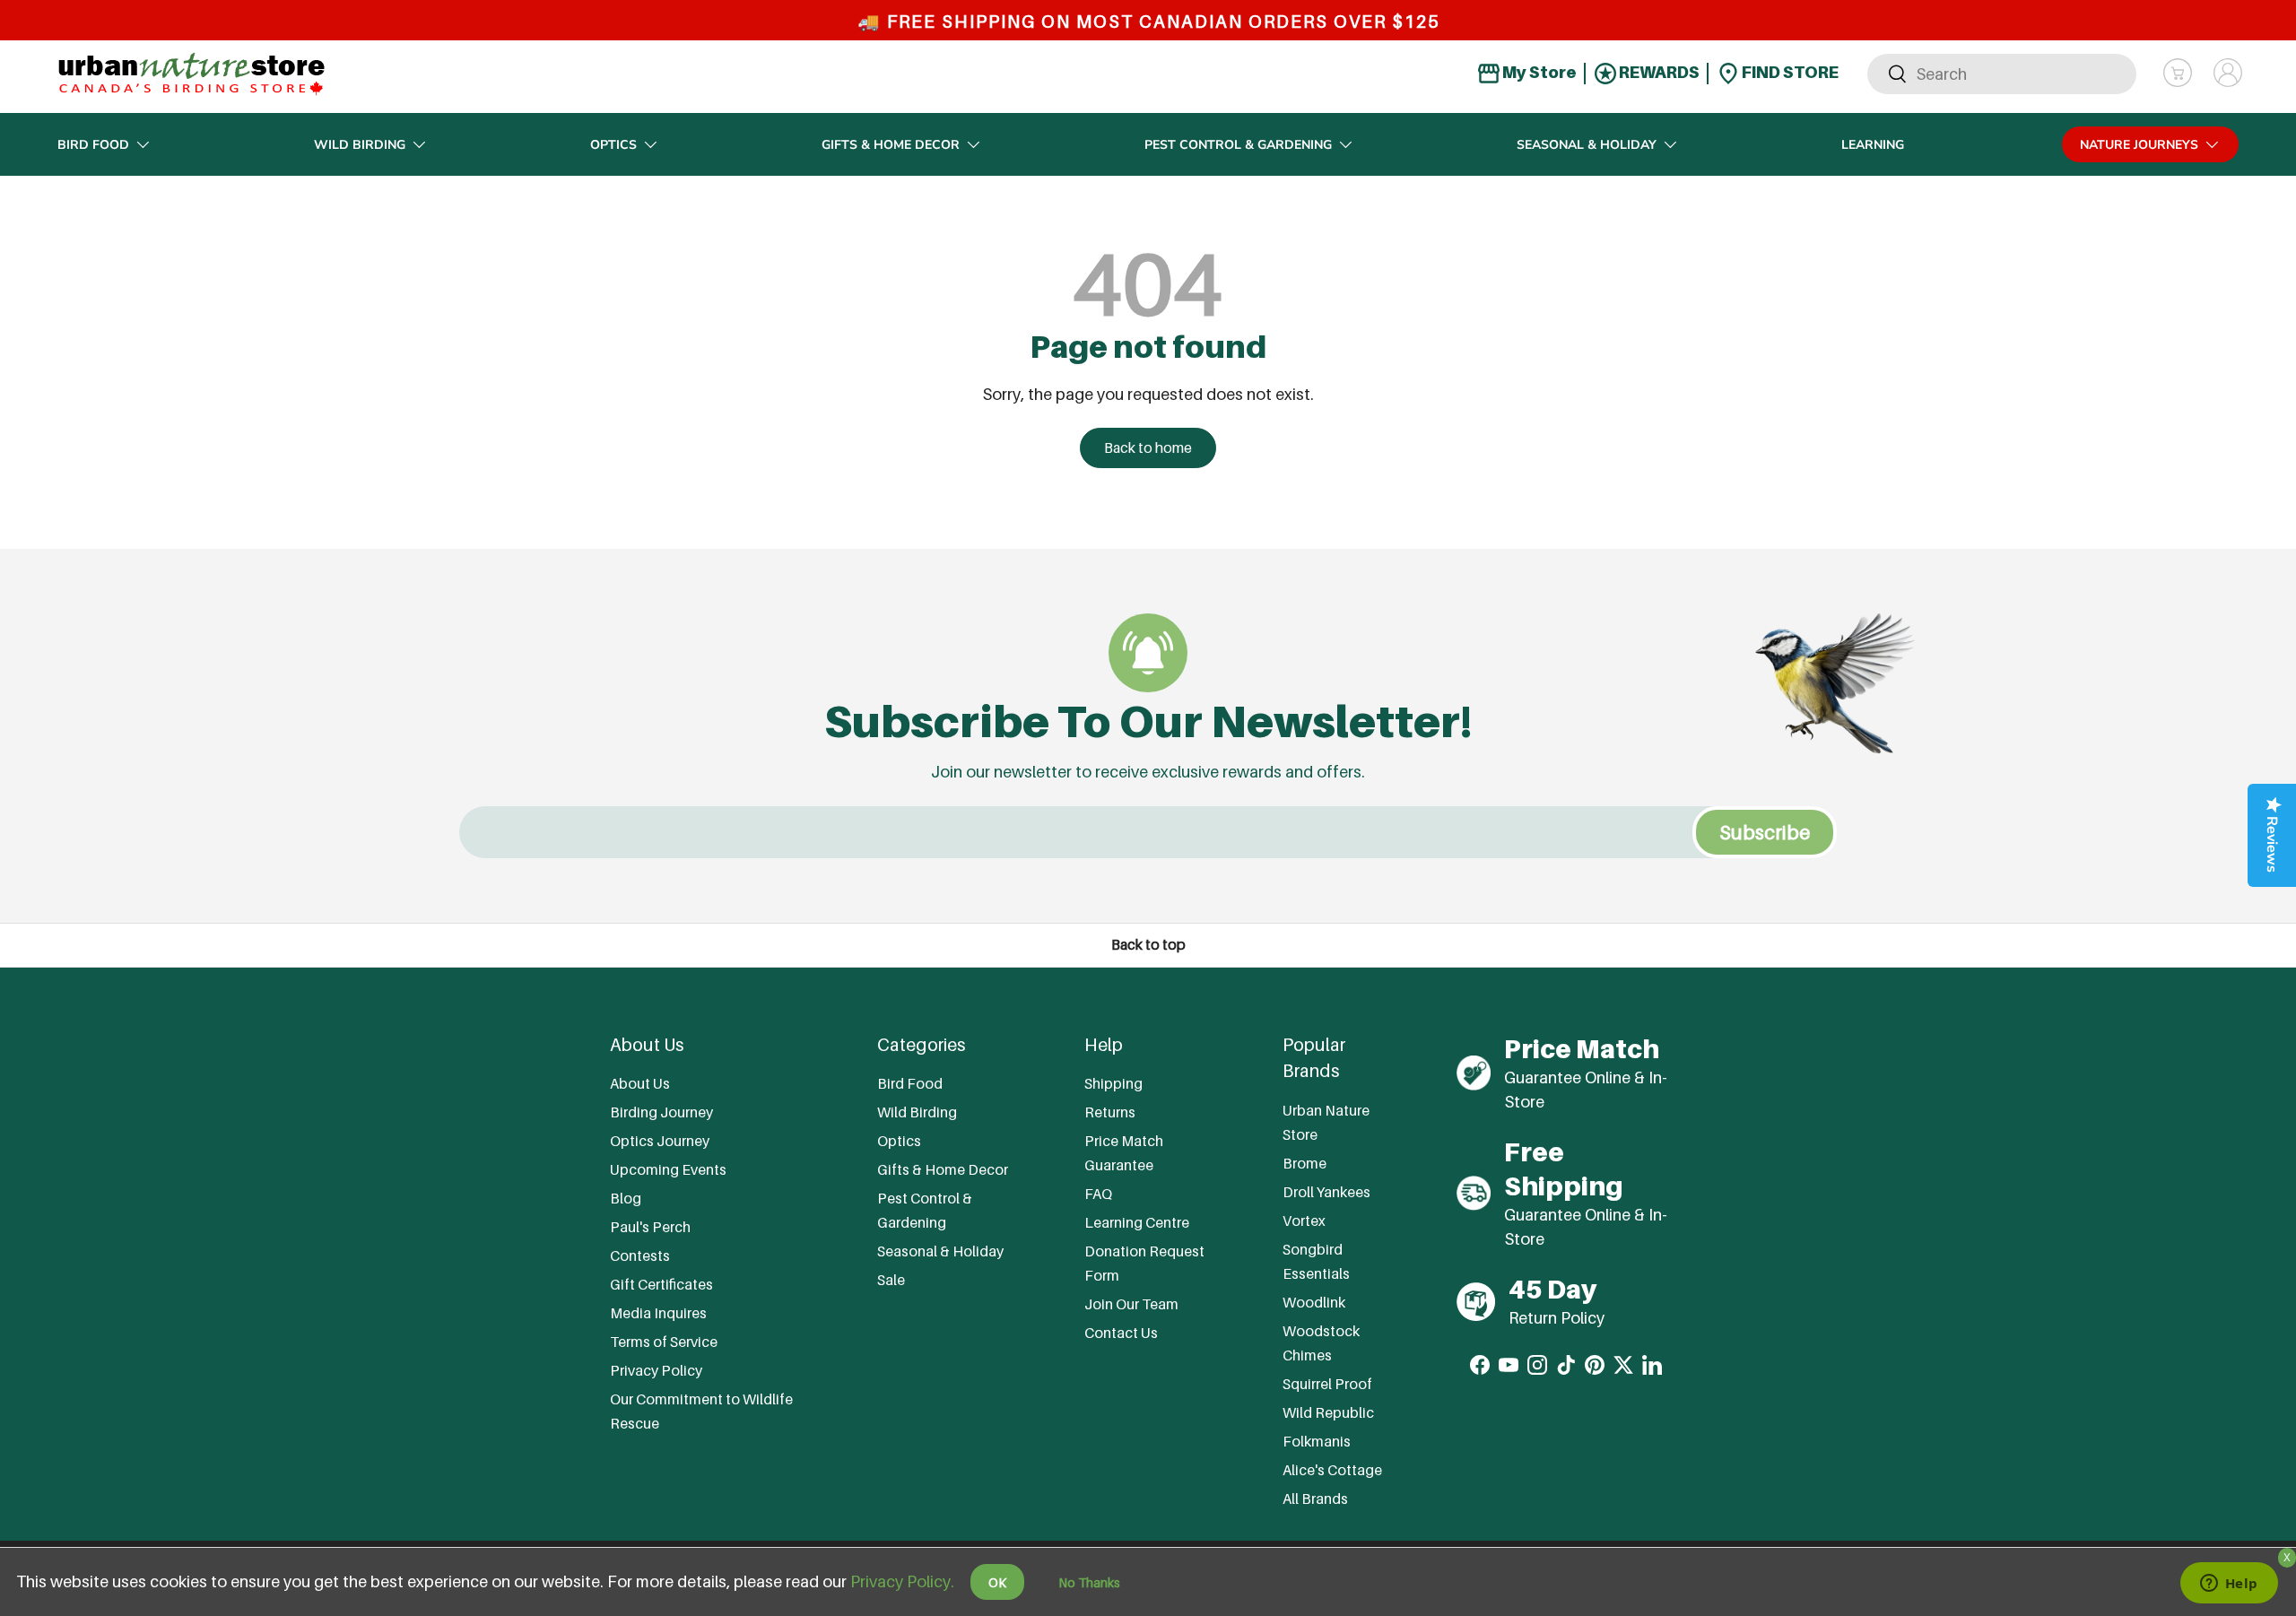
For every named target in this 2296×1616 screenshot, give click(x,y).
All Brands (1315, 1499)
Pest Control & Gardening (1238, 145)
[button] (2178, 73)
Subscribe (1765, 832)
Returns (1110, 1112)
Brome (1305, 1163)
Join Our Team (1131, 1304)
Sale (891, 1280)
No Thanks (1089, 1582)
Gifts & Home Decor (891, 145)
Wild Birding (360, 145)
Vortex (1304, 1221)
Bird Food (93, 145)
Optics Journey (660, 1141)
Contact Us (1121, 1333)
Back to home (1148, 448)
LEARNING (1873, 145)
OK (997, 1582)
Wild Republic (1328, 1412)
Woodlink (1314, 1302)
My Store (1538, 72)
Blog (626, 1198)
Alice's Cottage (1332, 1470)
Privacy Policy (656, 1370)
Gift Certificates (661, 1284)
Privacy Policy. (902, 1581)
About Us (640, 1083)
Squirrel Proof (1327, 1384)
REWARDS (1658, 72)
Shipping (1113, 1083)
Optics (613, 145)
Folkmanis (1317, 1441)
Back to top (1148, 945)
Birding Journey (661, 1112)
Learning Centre (1137, 1222)
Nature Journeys (2139, 145)
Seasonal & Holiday (1587, 145)
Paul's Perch (650, 1227)
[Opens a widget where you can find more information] (2229, 1585)
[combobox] (2002, 73)
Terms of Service (664, 1342)
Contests (640, 1255)
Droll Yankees (1326, 1192)
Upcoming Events (668, 1169)
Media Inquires (658, 1313)
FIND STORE (1789, 72)
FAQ (1098, 1194)
